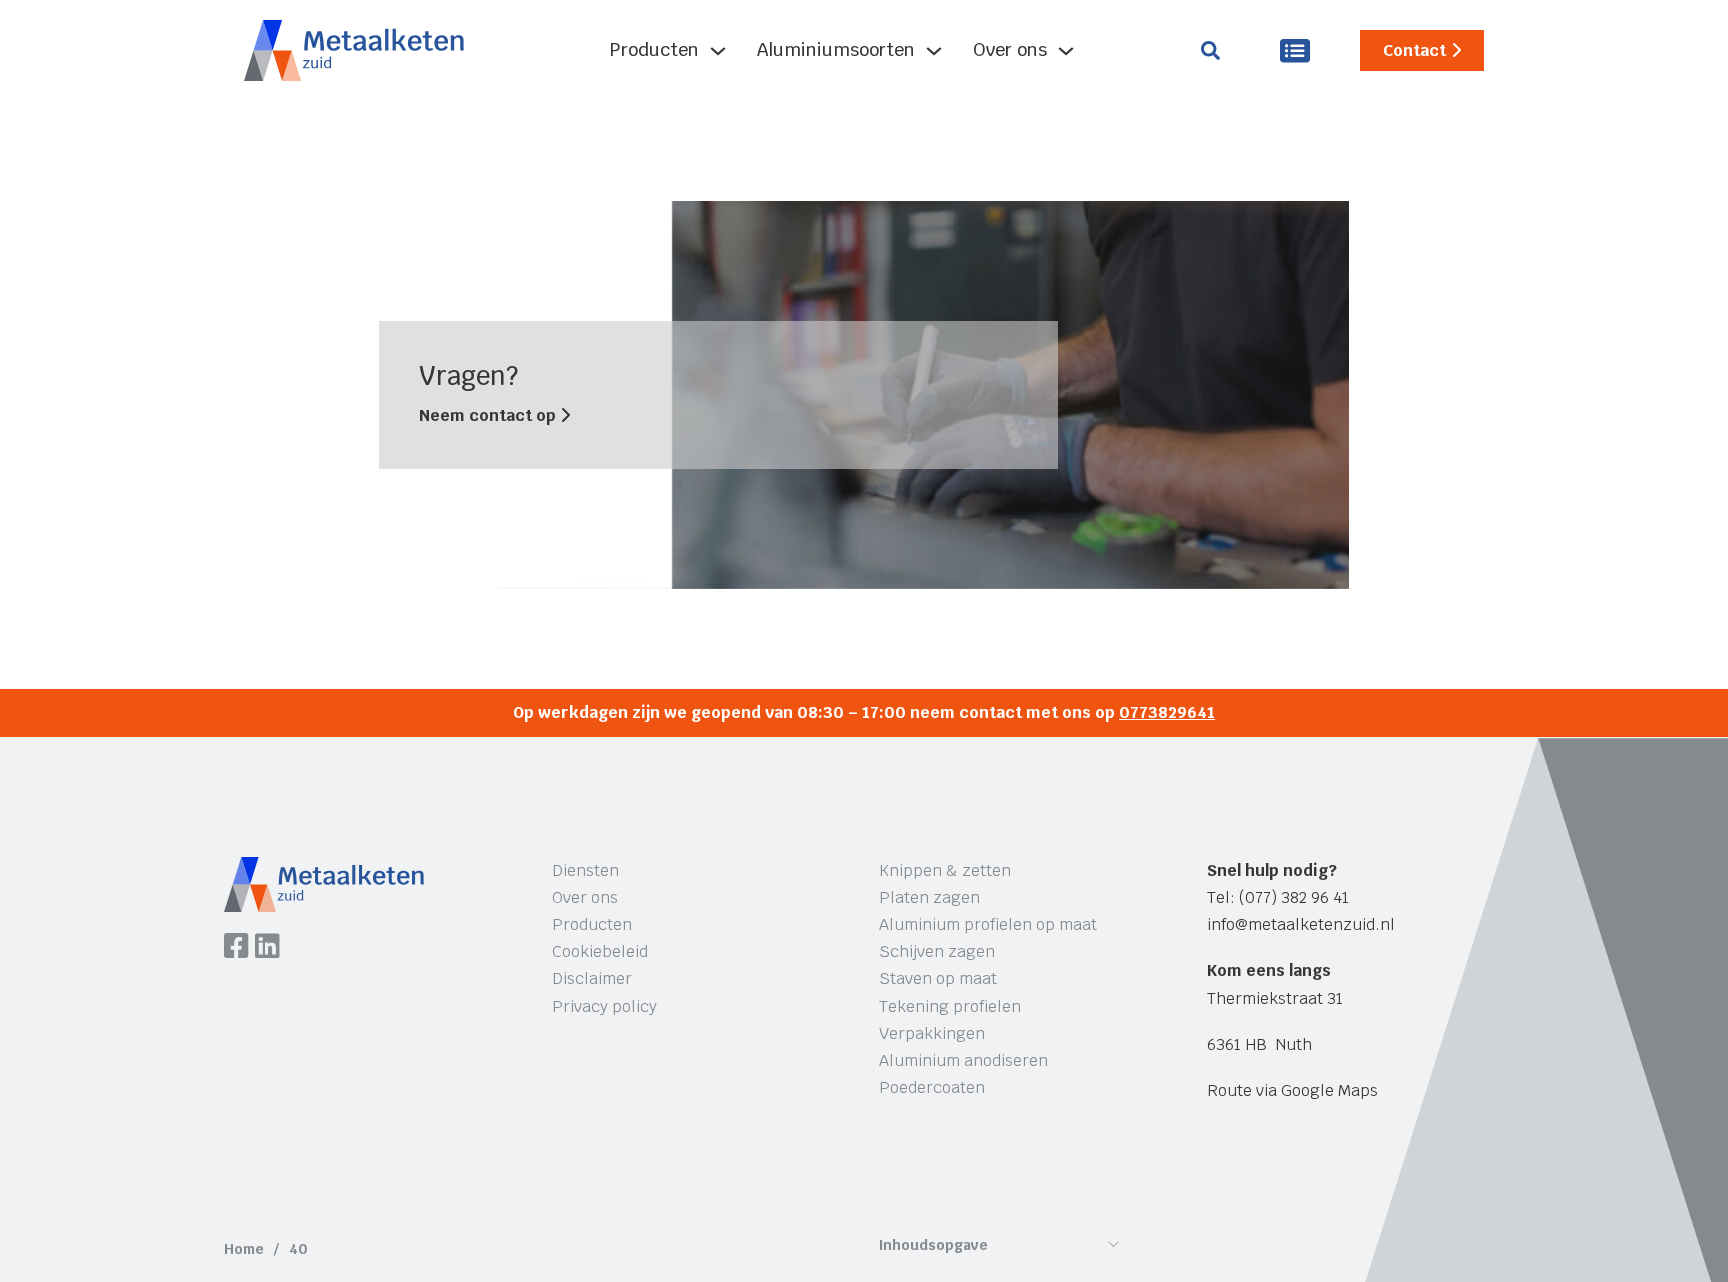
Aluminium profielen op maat (988, 924)
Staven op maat (938, 978)
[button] (999, 1250)
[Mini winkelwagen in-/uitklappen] (1295, 50)
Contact (1414, 50)
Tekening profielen (950, 1006)
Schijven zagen (937, 951)
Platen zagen (929, 897)
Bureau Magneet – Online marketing (527, 1175)
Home (244, 1249)
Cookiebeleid (600, 951)
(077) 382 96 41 (1294, 897)
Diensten (585, 870)
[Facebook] (236, 948)
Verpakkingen (932, 1033)
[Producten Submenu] (718, 51)
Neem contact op (489, 415)
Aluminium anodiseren (963, 1060)
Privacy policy (604, 1006)
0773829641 (1167, 712)
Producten (654, 49)
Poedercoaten (932, 1087)
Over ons (1010, 49)
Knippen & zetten (945, 870)
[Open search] (1210, 50)
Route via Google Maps (1292, 1090)
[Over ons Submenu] (1066, 51)
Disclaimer (592, 978)
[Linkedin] (267, 948)
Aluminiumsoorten (836, 49)
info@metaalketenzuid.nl (1301, 924)
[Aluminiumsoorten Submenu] (934, 51)
